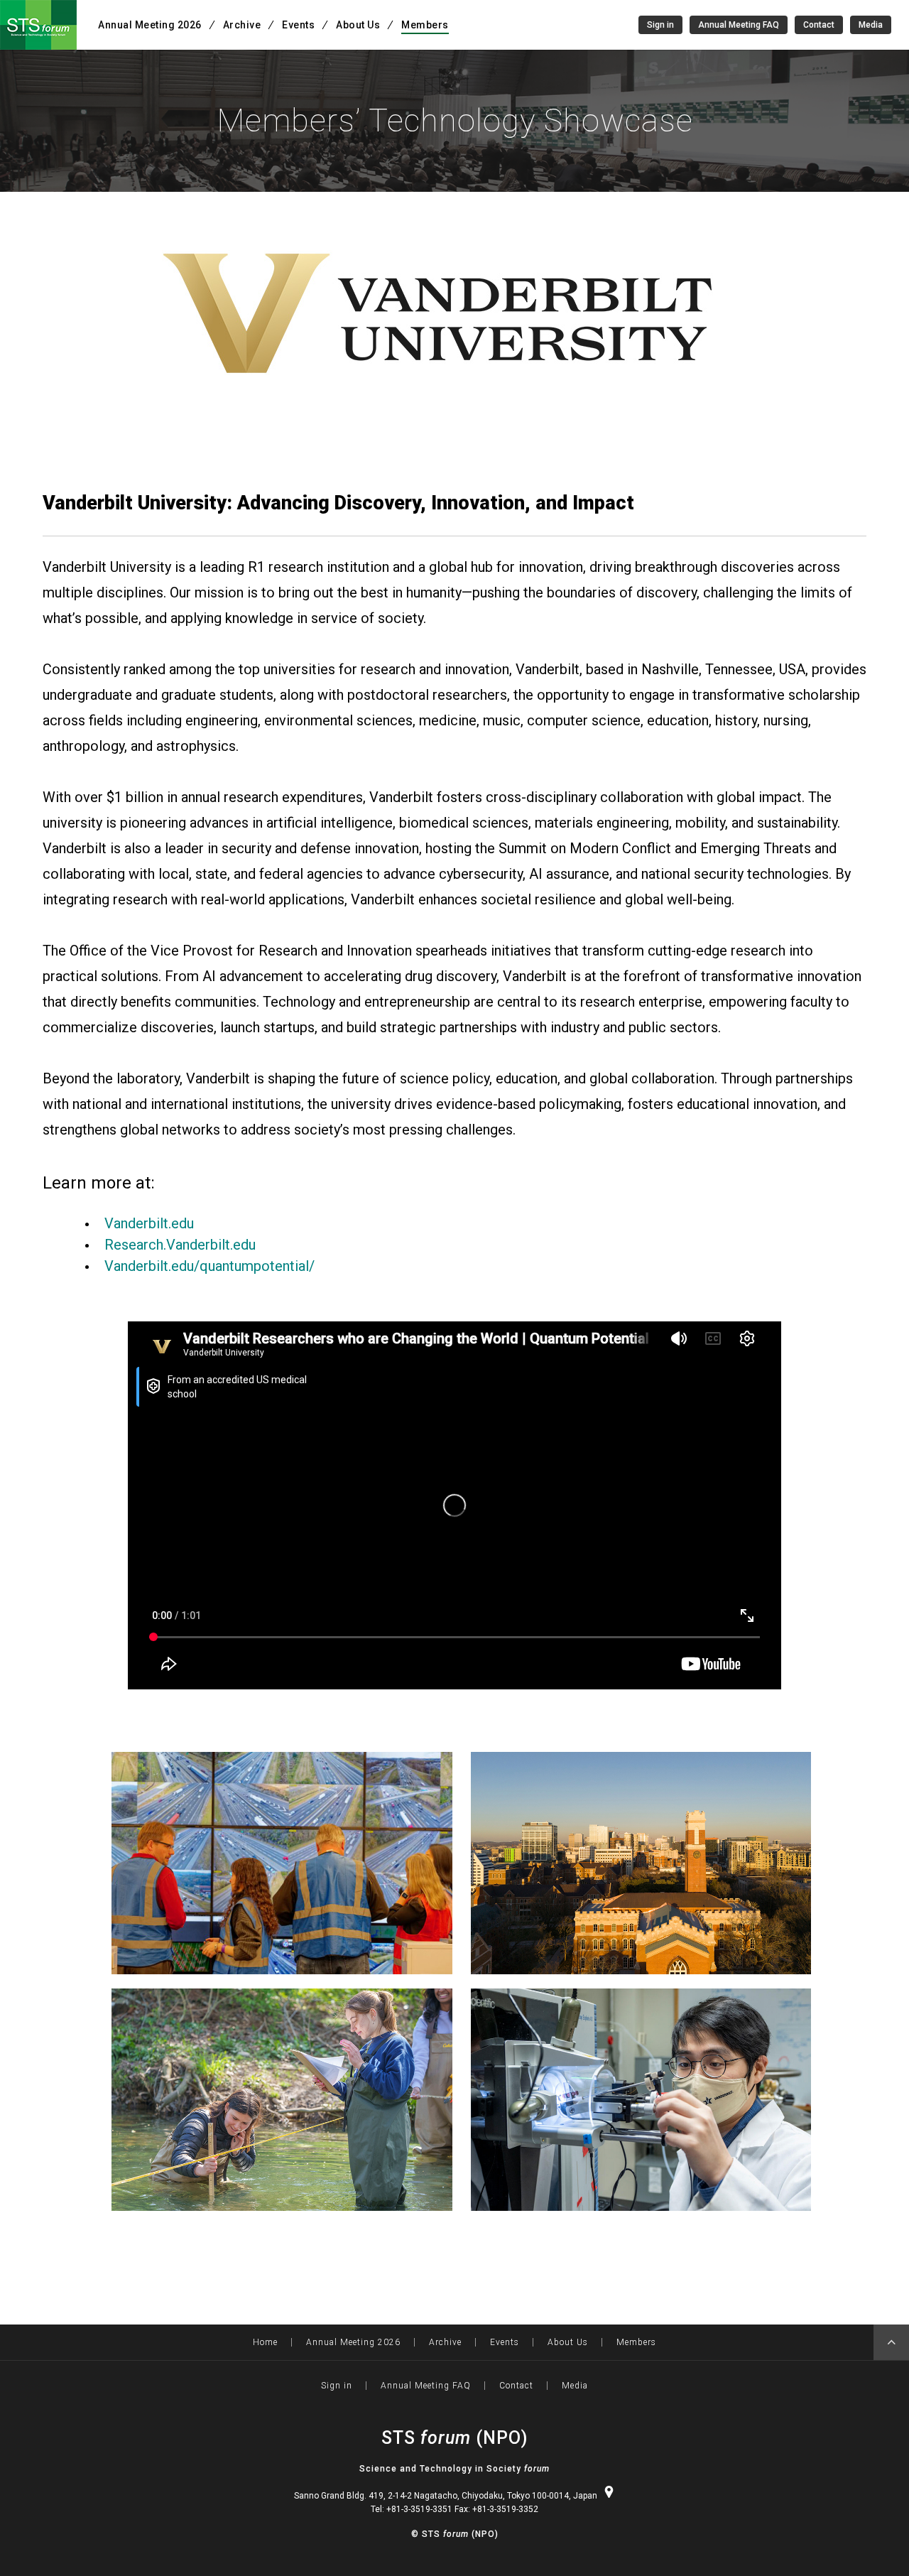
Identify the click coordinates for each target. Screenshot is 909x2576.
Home (265, 2342)
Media (871, 25)
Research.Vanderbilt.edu (180, 1245)
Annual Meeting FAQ (739, 25)
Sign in (660, 25)
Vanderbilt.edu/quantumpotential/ (209, 1266)
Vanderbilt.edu (149, 1223)
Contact (819, 25)
